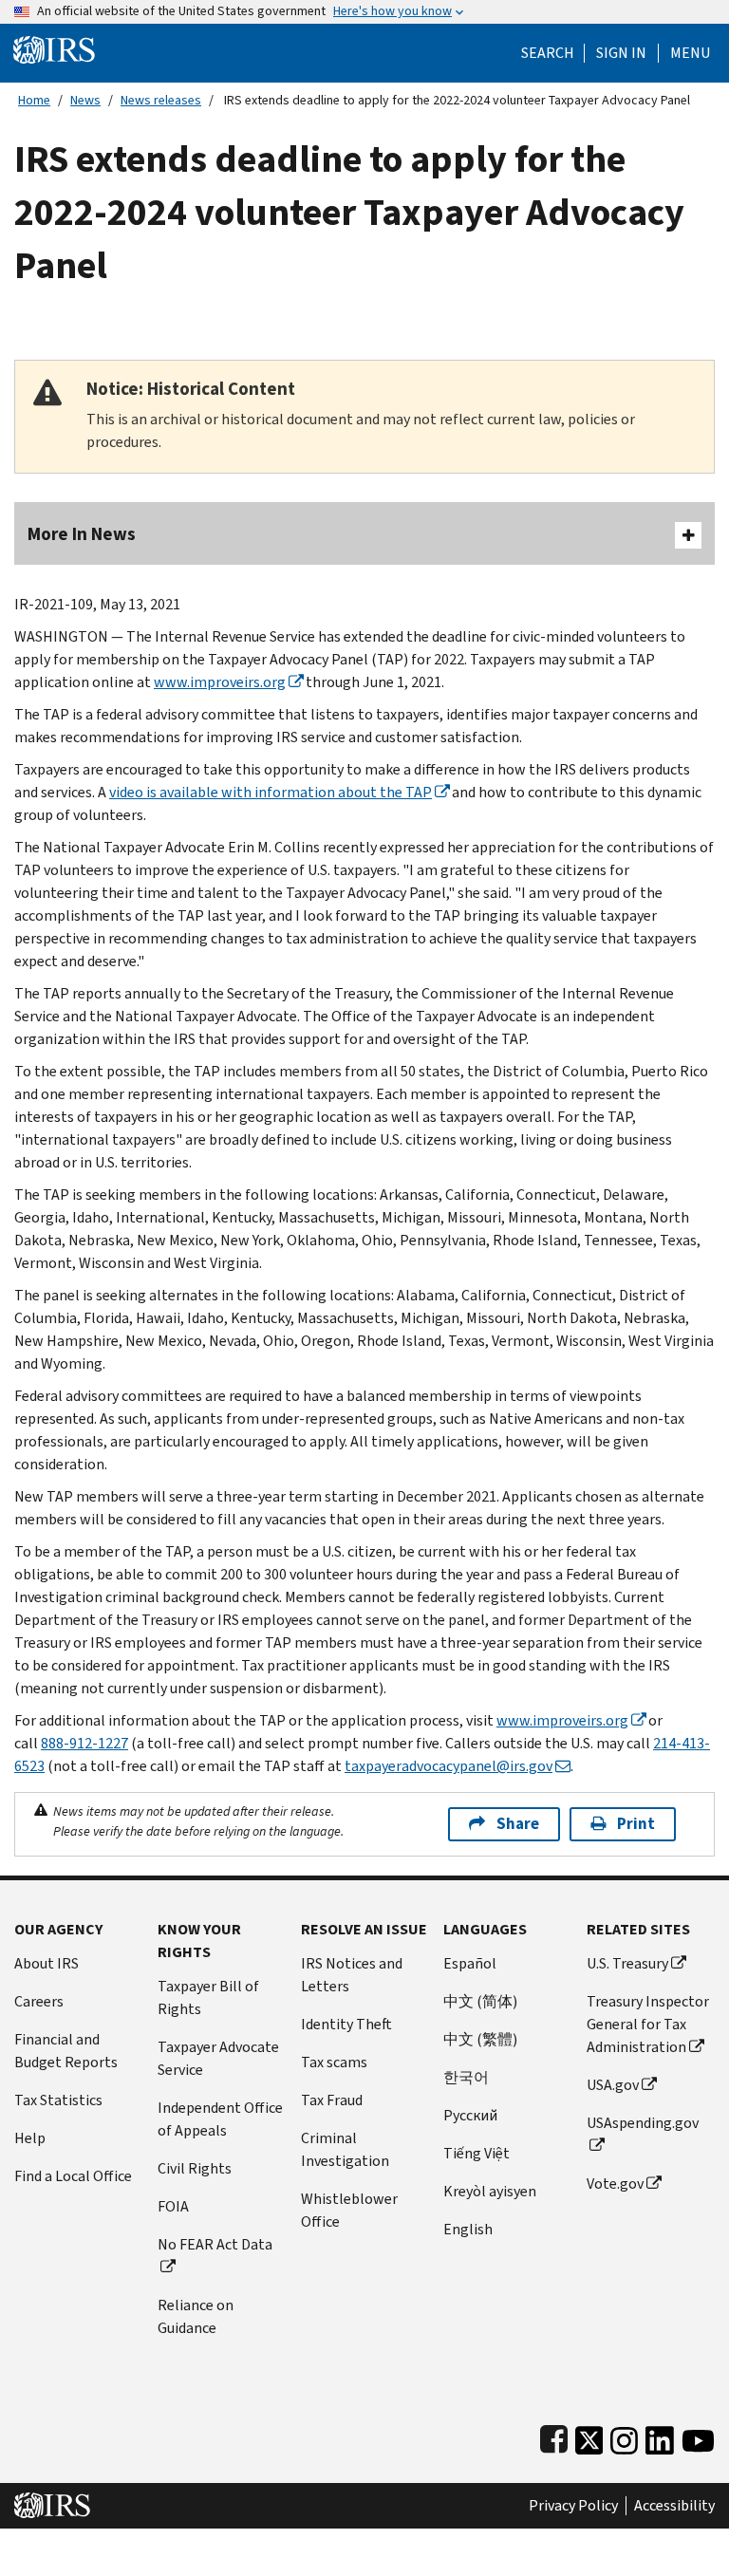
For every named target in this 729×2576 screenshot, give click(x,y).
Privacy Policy (573, 2506)
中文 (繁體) (480, 2039)
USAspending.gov (643, 2123)
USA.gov (613, 2085)
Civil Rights (195, 2168)
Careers (39, 2001)
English (468, 2229)
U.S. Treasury (627, 1963)
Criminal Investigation (345, 2149)
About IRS (47, 1963)
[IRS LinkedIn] (660, 2436)
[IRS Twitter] (589, 2436)
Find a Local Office (73, 2176)
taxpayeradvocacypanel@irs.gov (449, 1766)
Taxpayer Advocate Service (218, 2058)
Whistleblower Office (349, 2210)
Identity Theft (346, 2024)
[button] (621, 53)
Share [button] (518, 1824)
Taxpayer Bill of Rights (208, 1997)
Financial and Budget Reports (66, 2051)
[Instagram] (624, 2436)
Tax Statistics (58, 2100)
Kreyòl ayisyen (490, 2191)
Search (548, 53)
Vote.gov (615, 2184)
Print (636, 1824)
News (85, 100)
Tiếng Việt (477, 2153)
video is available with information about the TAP (271, 792)
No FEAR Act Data (215, 2244)
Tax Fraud (332, 2100)
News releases (161, 100)
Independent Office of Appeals (220, 2119)
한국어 (466, 2077)
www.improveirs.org (220, 682)
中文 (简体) (480, 2001)
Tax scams (334, 2062)
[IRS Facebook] (554, 2436)
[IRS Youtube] (698, 2436)
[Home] (54, 49)
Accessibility (674, 2506)
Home (34, 100)
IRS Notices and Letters (352, 1975)
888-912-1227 (84, 1743)
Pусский (470, 2115)
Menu (690, 53)
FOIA (173, 2206)
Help (30, 2138)
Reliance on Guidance (196, 2316)
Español (470, 1963)
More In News (82, 534)
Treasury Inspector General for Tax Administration (648, 2024)
